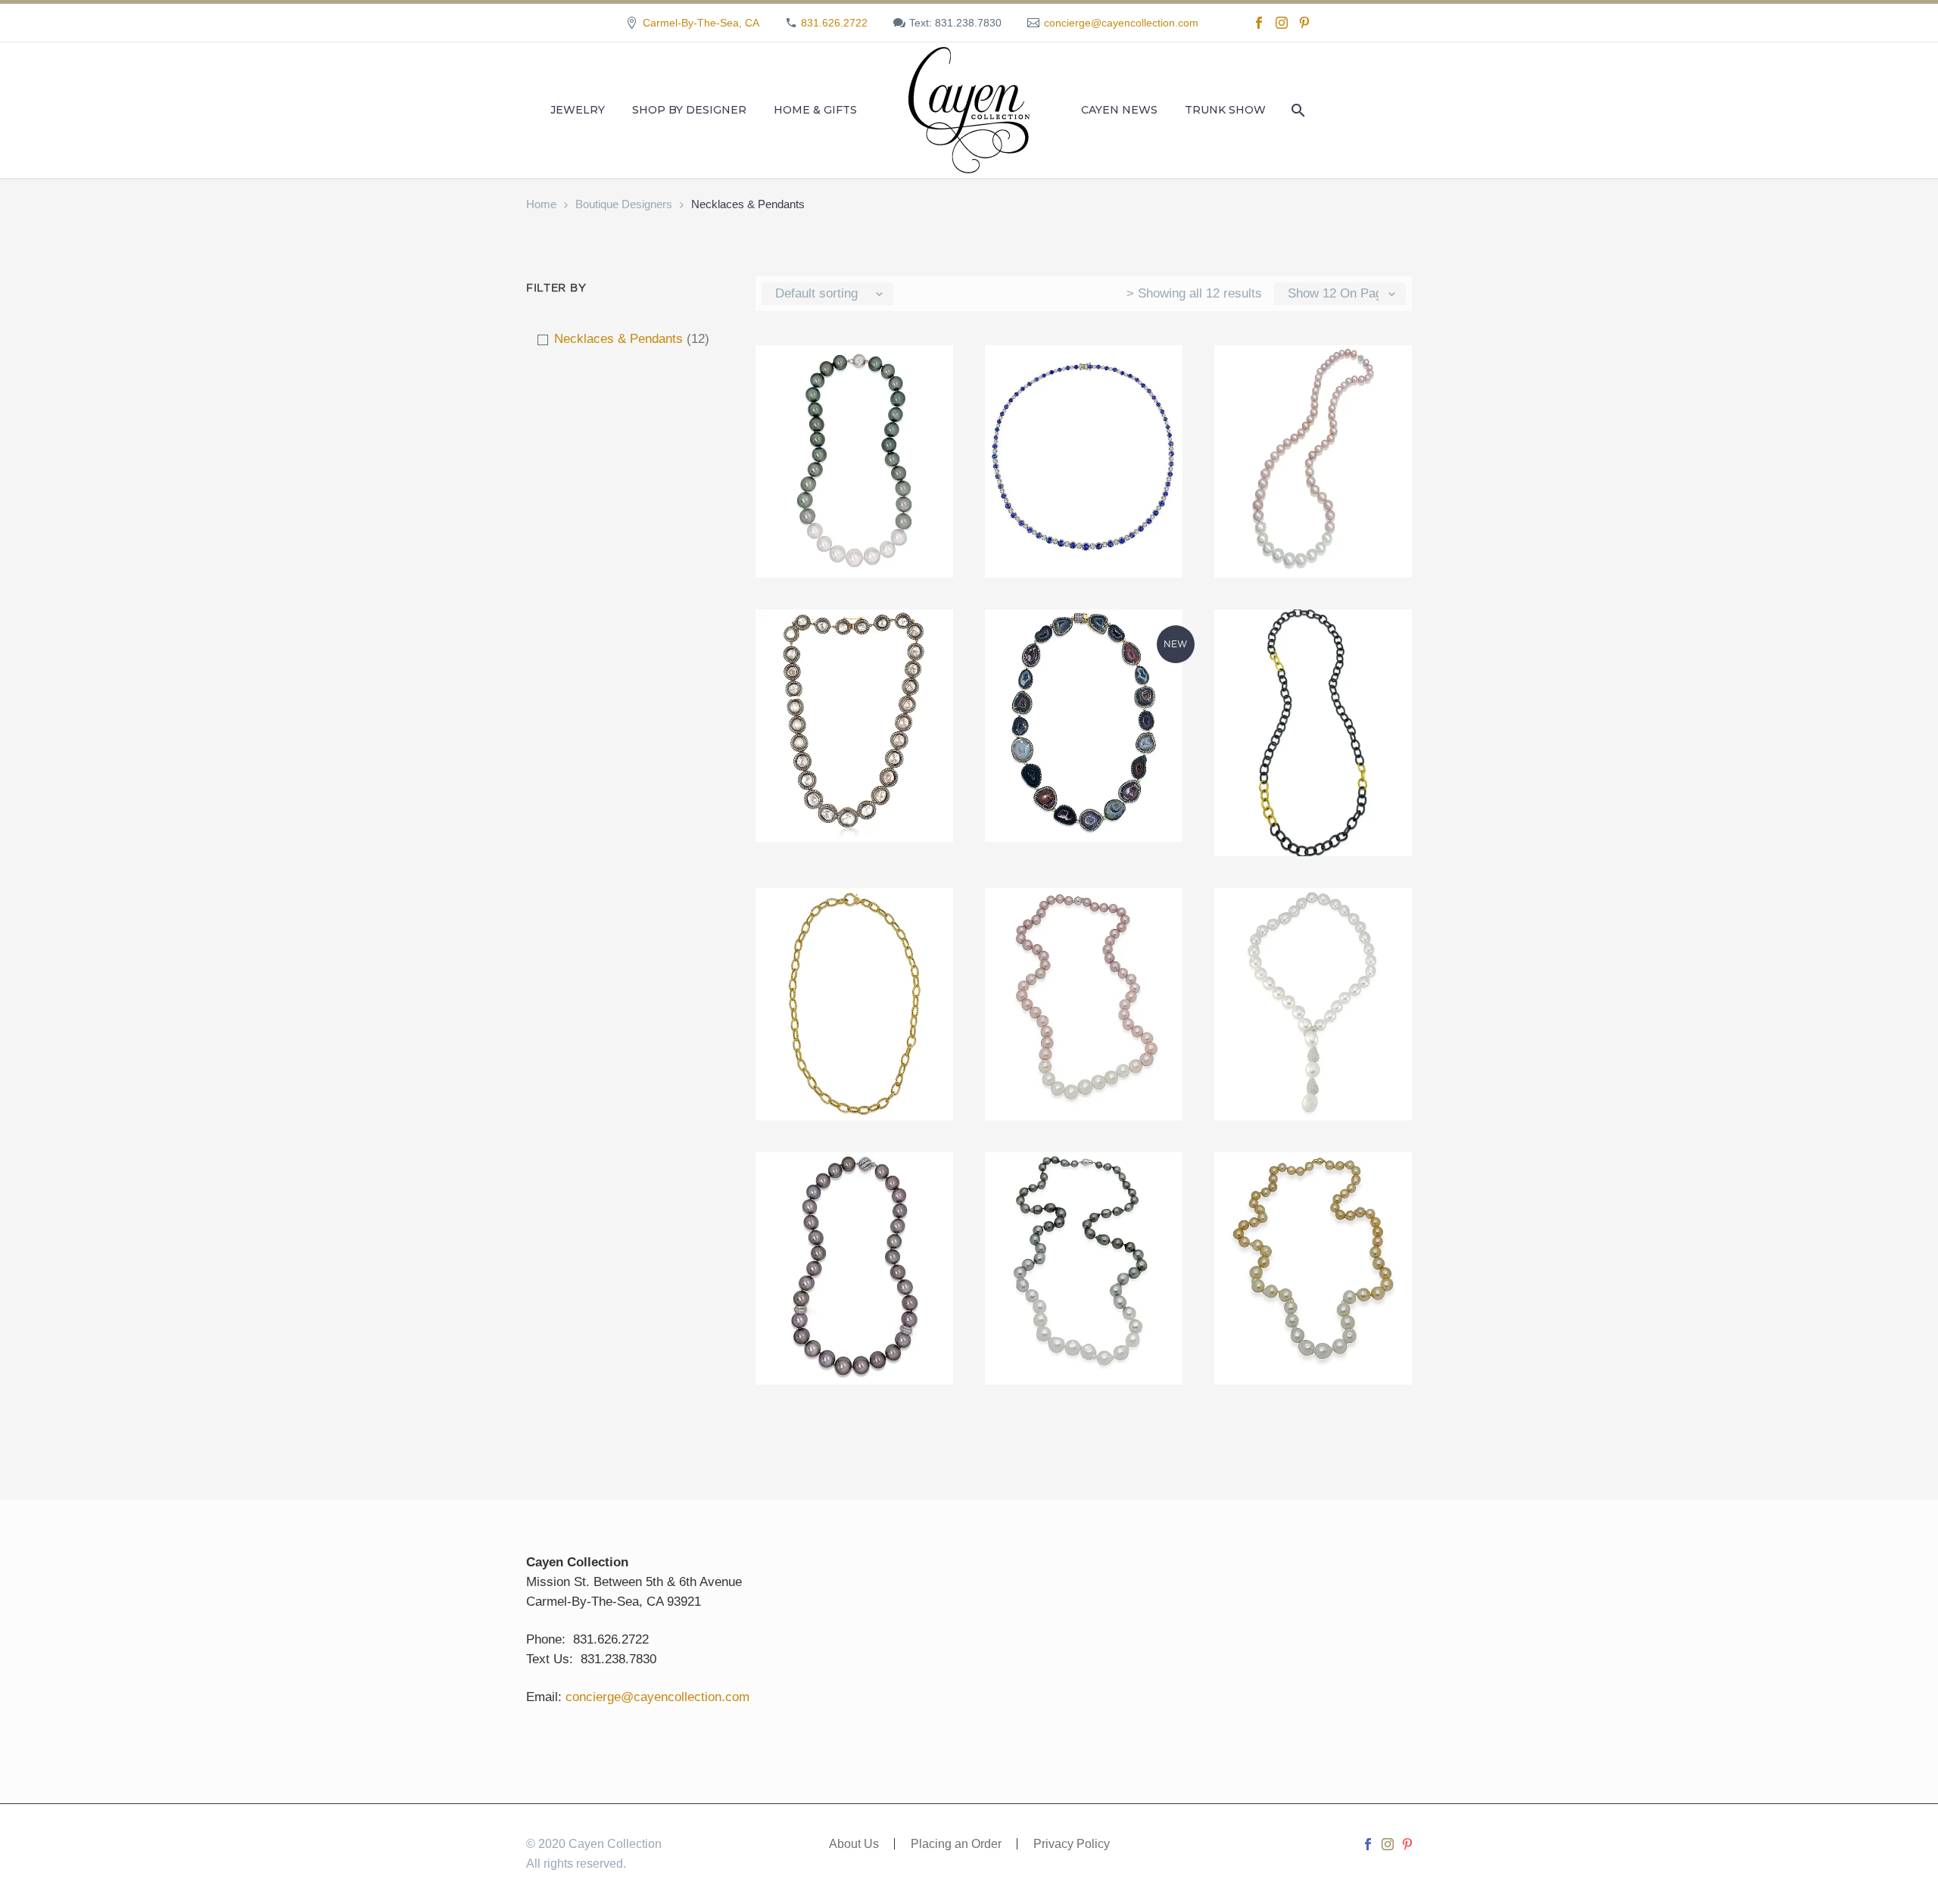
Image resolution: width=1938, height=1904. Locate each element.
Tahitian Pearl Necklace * (854, 1190)
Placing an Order (956, 1844)
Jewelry (578, 110)
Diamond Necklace (854, 638)
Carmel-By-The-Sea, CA (701, 23)
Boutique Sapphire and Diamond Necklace (1083, 393)
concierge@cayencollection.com (1121, 23)
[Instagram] (1282, 23)
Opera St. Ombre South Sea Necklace (1084, 926)
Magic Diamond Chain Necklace (854, 926)
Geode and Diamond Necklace (1083, 647)
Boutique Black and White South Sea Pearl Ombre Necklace (854, 393)
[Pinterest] (1304, 23)
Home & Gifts (815, 110)
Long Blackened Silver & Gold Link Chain (1313, 647)
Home (541, 204)
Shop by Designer (689, 110)
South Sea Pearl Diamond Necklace (1313, 926)
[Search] (1296, 110)
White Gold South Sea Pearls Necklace (1313, 1190)
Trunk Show (1225, 110)
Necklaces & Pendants (618, 339)
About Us (854, 1844)
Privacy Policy (1072, 1844)
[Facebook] (1259, 23)
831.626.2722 (834, 23)
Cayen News (1119, 110)
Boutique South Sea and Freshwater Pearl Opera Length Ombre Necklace (1313, 402)
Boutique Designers (624, 204)
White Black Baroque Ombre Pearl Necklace (1084, 1190)
